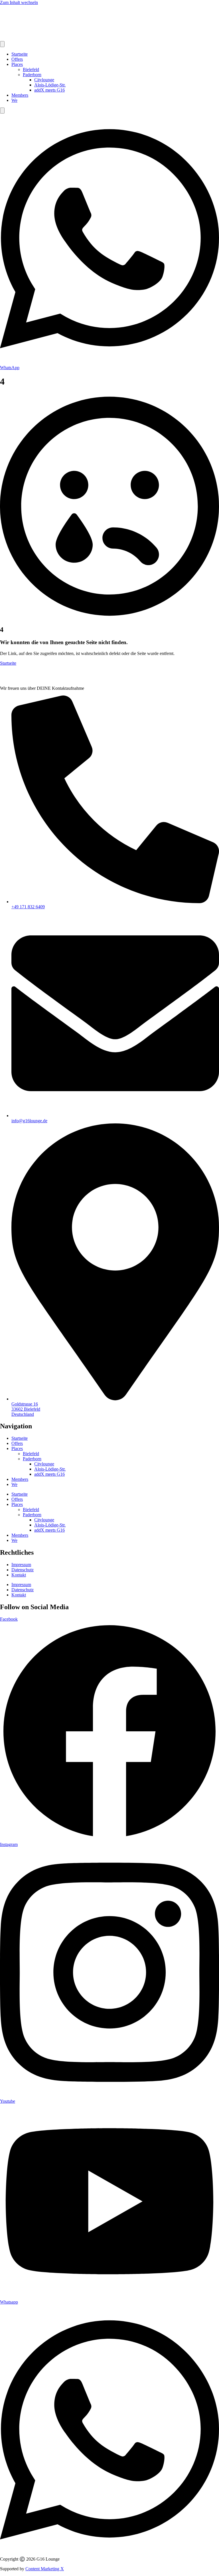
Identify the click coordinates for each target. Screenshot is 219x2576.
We (14, 100)
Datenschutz (23, 1570)
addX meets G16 (49, 90)
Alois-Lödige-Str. (50, 85)
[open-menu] (2, 44)
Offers (17, 59)
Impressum (21, 1565)
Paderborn (32, 75)
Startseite (20, 54)
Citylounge (44, 80)
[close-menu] (2, 111)
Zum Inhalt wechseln (19, 2)
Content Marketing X (45, 2569)
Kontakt (19, 1575)
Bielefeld (31, 69)
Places (17, 64)
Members (20, 95)
